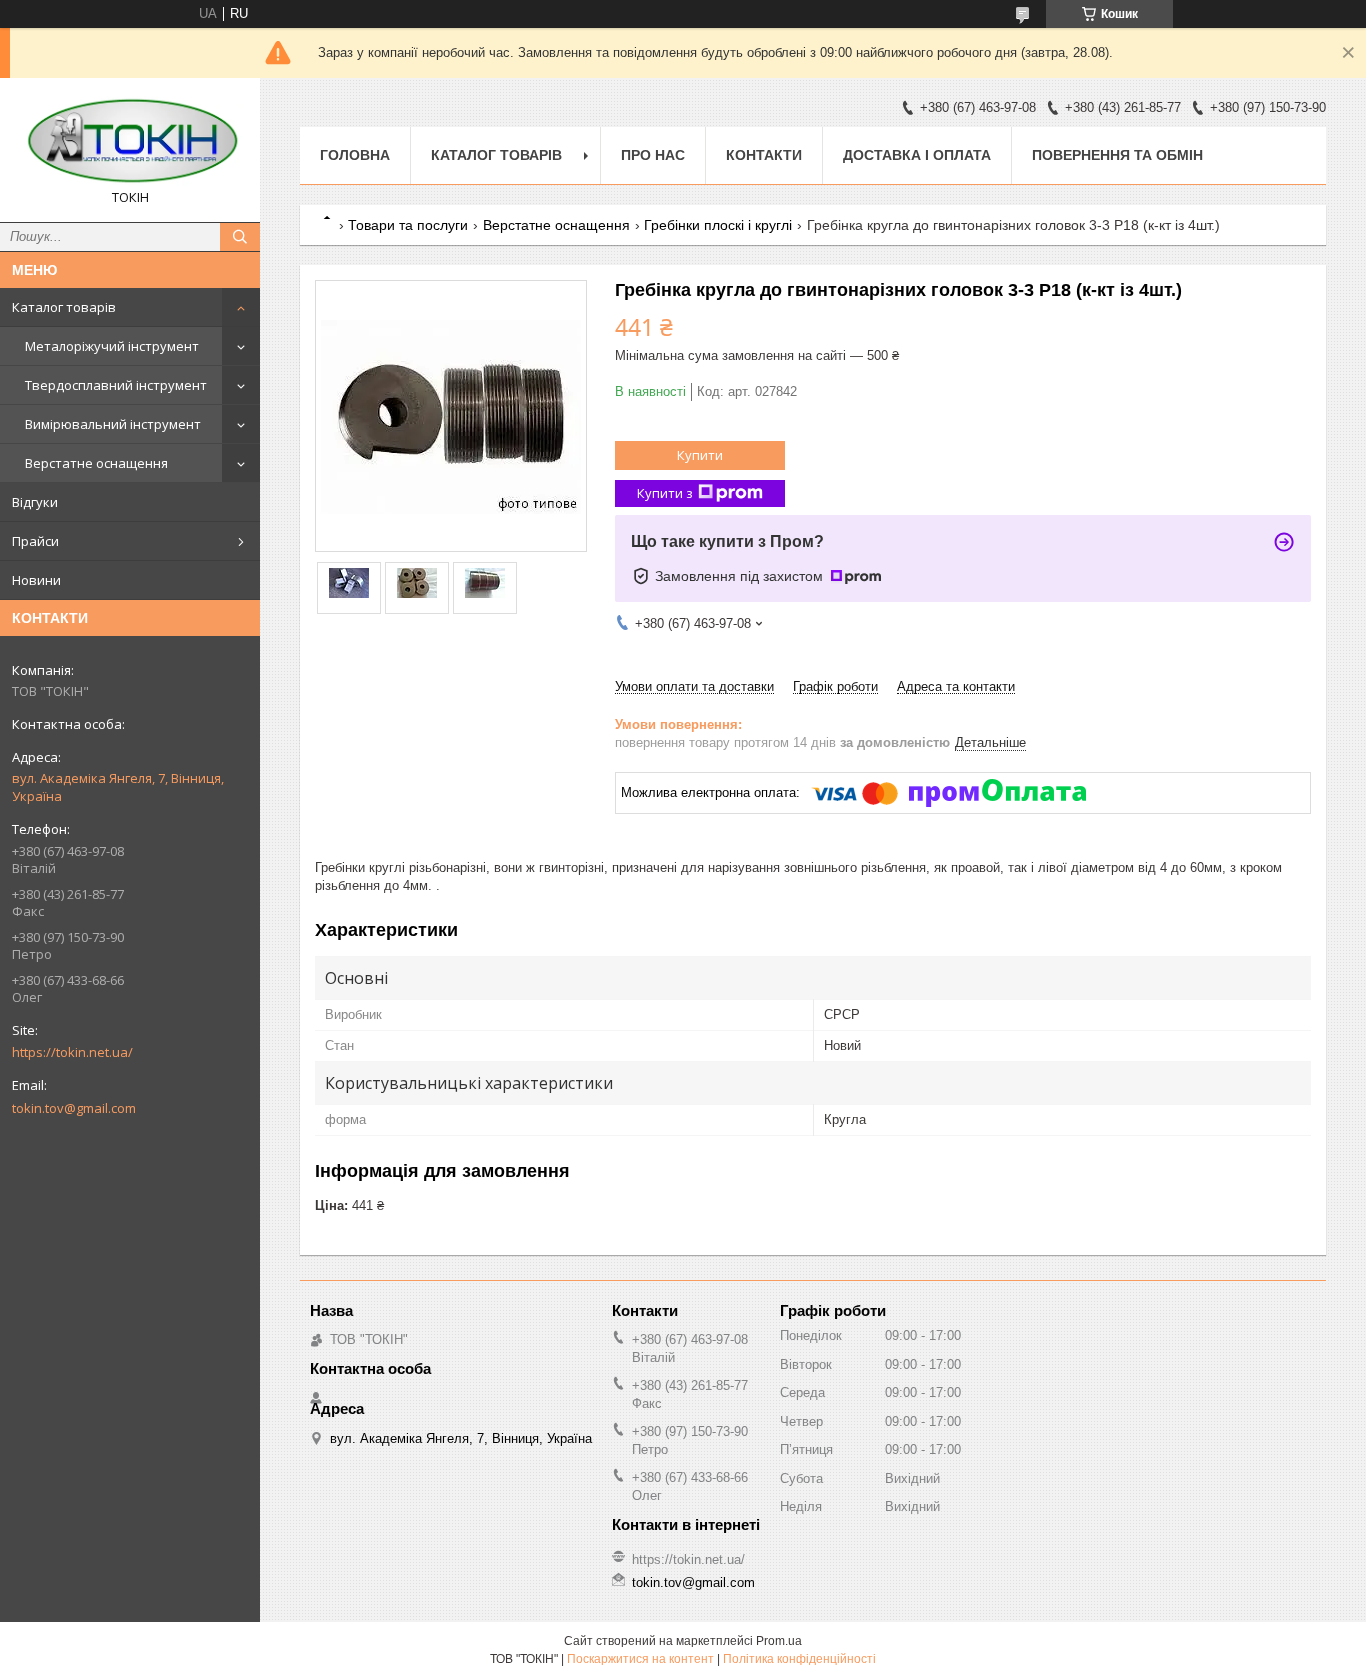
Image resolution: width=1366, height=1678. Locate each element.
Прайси (35, 541)
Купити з (665, 493)
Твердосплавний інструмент (116, 385)
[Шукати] (240, 237)
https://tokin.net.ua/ (72, 1052)
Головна (355, 155)
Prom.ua (779, 1641)
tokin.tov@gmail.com (74, 1108)
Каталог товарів (64, 307)
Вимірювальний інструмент (113, 424)
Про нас (653, 155)
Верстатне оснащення (96, 463)
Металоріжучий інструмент (112, 346)
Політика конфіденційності (799, 1659)
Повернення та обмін (1117, 155)
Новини (36, 580)
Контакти (764, 155)
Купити (700, 455)
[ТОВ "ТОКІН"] (130, 141)
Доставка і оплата (917, 155)
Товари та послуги (408, 225)
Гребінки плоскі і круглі (718, 225)
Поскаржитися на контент (640, 1659)
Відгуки (35, 502)
